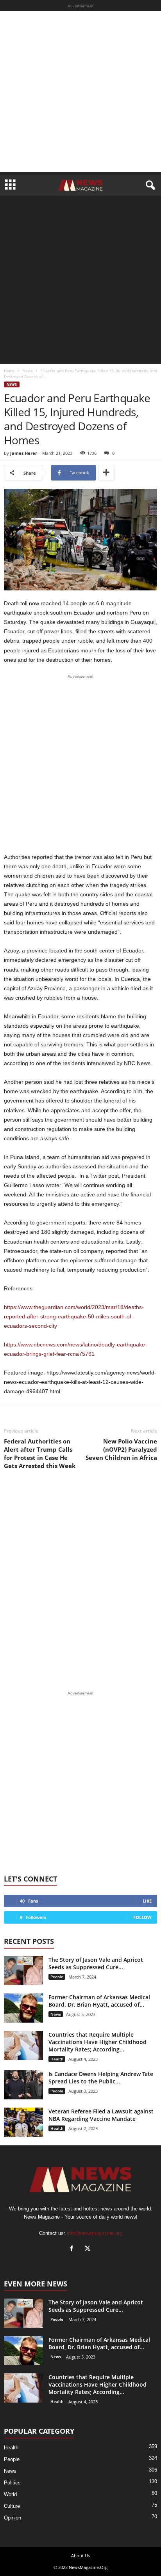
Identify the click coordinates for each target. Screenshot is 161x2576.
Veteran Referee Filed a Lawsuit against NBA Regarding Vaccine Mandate (101, 2115)
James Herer (24, 453)
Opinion (13, 2518)
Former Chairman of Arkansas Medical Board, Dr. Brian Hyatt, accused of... (99, 2001)
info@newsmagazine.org (95, 2233)
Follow (142, 1917)
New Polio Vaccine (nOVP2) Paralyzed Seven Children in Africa (121, 1449)
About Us (80, 2556)
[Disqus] (80, 1580)
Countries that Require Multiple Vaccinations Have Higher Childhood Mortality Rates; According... (97, 2042)
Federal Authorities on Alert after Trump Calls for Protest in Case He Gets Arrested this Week (40, 1453)
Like (147, 1901)
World (10, 2494)
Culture (12, 2506)
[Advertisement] (80, 92)
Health (57, 2059)
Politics (12, 2483)
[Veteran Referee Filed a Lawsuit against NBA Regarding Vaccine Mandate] (23, 2122)
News (28, 371)
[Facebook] (73, 2249)
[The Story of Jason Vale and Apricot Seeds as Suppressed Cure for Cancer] (23, 1971)
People (57, 1977)
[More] (106, 473)
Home (9, 371)
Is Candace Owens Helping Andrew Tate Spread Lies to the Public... (101, 2078)
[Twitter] (89, 2249)
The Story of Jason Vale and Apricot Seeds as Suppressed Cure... (96, 1963)
